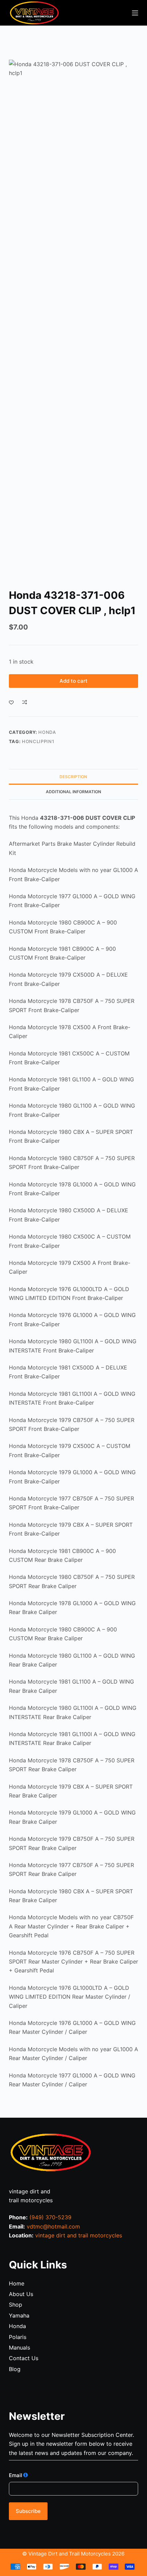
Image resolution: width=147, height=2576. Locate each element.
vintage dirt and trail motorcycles (79, 2235)
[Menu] (135, 13)
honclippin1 (38, 741)
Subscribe (28, 2511)
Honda (17, 2326)
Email (16, 2475)
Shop (16, 2305)
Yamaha (19, 2315)
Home (17, 2283)
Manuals (19, 2348)
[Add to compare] (25, 702)
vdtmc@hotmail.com (53, 2226)
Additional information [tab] (73, 792)
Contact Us (24, 2358)
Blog (15, 2369)
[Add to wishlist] (11, 702)
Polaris (18, 2337)
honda (47, 732)
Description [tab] (73, 777)
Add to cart (73, 681)
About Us (21, 2294)
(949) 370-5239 (50, 2217)
